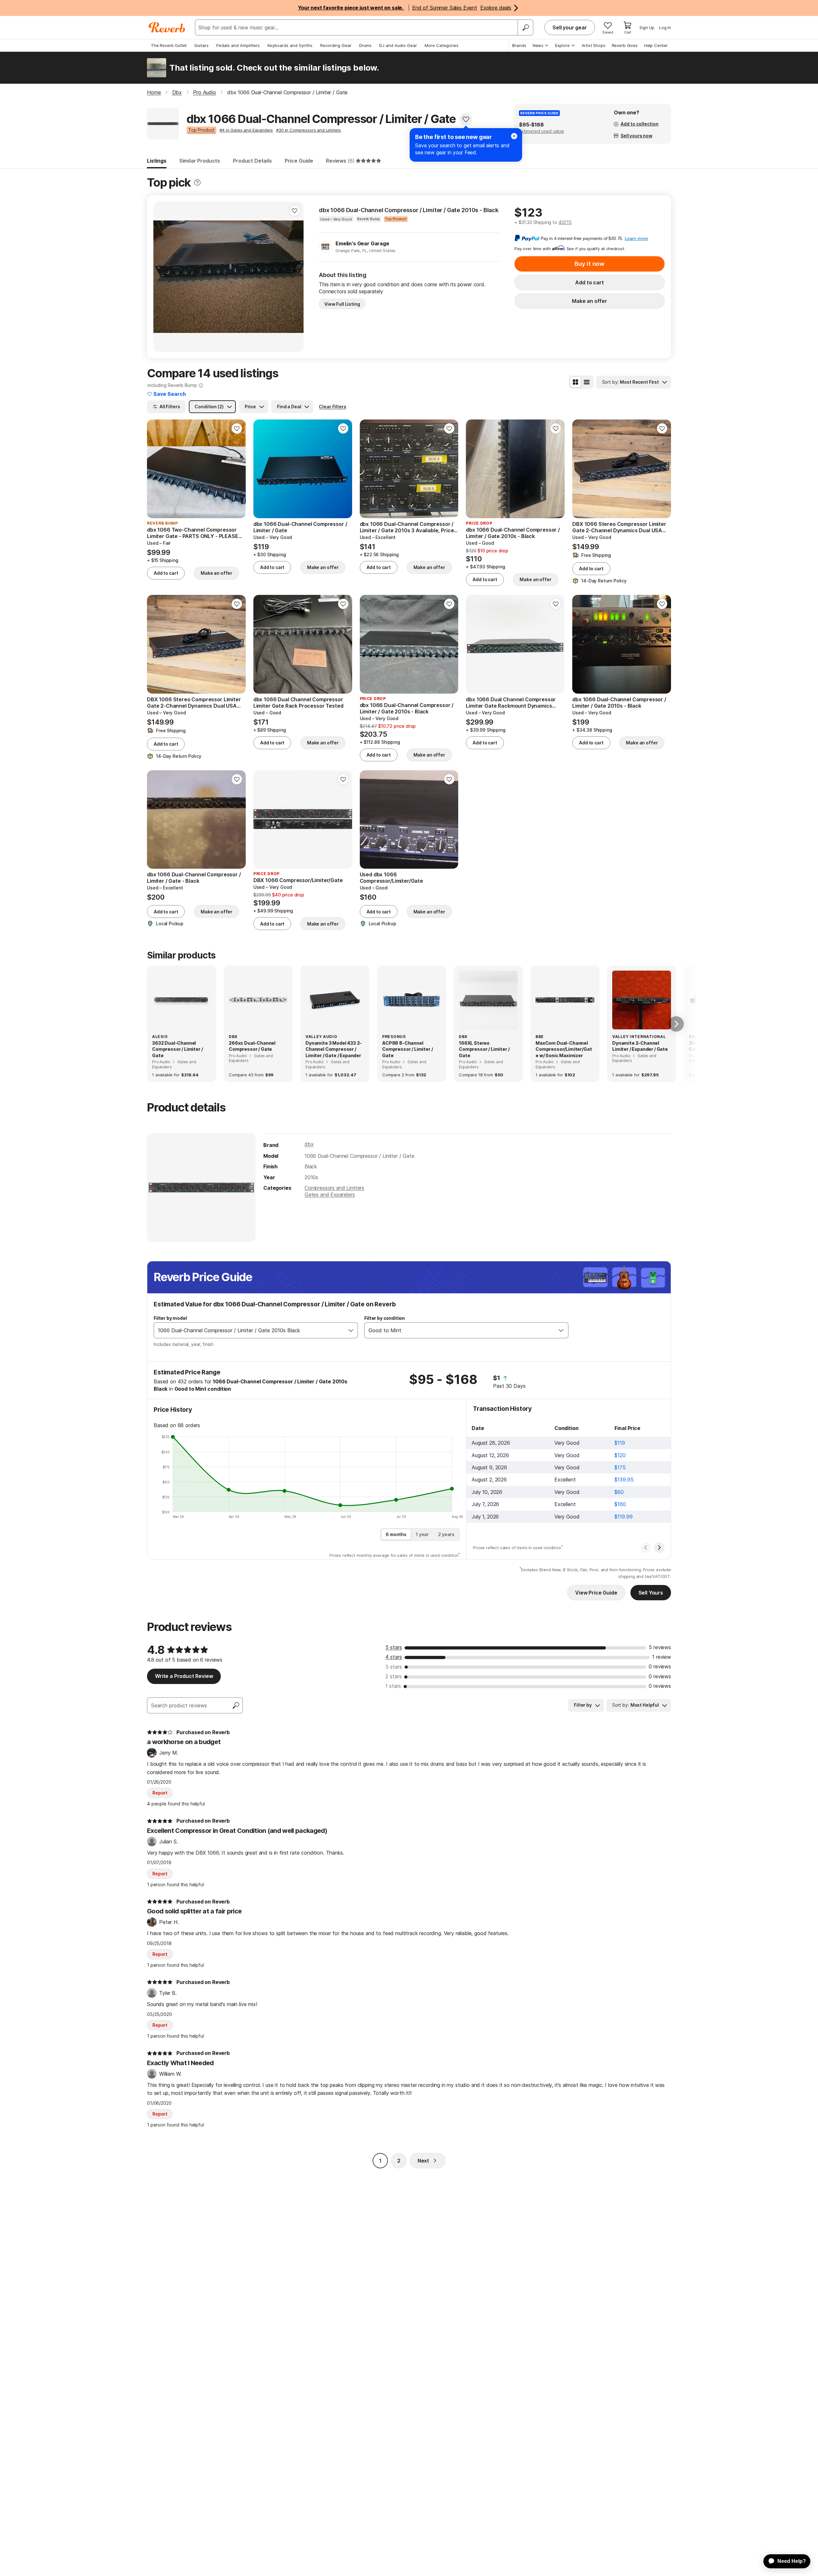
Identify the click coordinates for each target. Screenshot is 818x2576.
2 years (446, 1534)
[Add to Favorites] (466, 119)
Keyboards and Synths (290, 45)
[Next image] (295, 277)
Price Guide (299, 161)
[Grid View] (575, 382)
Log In (665, 27)
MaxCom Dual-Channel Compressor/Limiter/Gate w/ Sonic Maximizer (564, 1049)
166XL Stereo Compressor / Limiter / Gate (484, 1049)
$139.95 (624, 1480)
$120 (620, 1455)
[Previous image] (162, 277)
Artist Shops (594, 45)
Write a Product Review (184, 1676)
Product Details (252, 161)
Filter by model (170, 1318)
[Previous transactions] (646, 1548)
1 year (422, 1534)
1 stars (393, 1686)
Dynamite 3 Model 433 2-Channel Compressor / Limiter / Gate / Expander (334, 1049)
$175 (620, 1467)
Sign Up (647, 27)
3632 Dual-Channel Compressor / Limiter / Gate (177, 1049)
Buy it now (590, 264)
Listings (157, 161)
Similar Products (200, 161)
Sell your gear (570, 27)
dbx (309, 1144)
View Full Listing (342, 304)
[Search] (525, 27)
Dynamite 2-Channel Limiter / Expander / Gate (640, 1046)
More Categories (442, 45)
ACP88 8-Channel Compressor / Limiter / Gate (407, 1049)
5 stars (394, 1647)
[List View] (587, 382)
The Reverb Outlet (169, 45)
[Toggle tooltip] (197, 183)
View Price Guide (596, 1593)
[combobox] (249, 1330)
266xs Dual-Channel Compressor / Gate (252, 1046)
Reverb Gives (625, 45)
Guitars (201, 45)
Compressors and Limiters (334, 1188)
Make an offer (590, 301)
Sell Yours (651, 1593)
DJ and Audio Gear (398, 45)
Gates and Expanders (330, 1195)
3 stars (394, 1667)
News (538, 45)
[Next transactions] (659, 1548)
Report (160, 1793)
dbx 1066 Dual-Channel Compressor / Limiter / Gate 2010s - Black (409, 210)
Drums (365, 45)
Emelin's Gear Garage (362, 243)
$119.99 (623, 1517)
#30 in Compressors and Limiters (309, 130)
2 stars (394, 1676)
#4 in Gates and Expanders (246, 130)
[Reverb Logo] (167, 27)
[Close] (514, 136)
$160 (620, 1504)
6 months (396, 1534)
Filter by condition (385, 1318)
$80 (619, 1492)
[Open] (351, 1330)
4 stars (394, 1657)
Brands (519, 45)
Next (423, 2161)
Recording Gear (336, 45)
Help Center (656, 45)
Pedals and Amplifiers (238, 45)
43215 (565, 222)
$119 (620, 1443)
